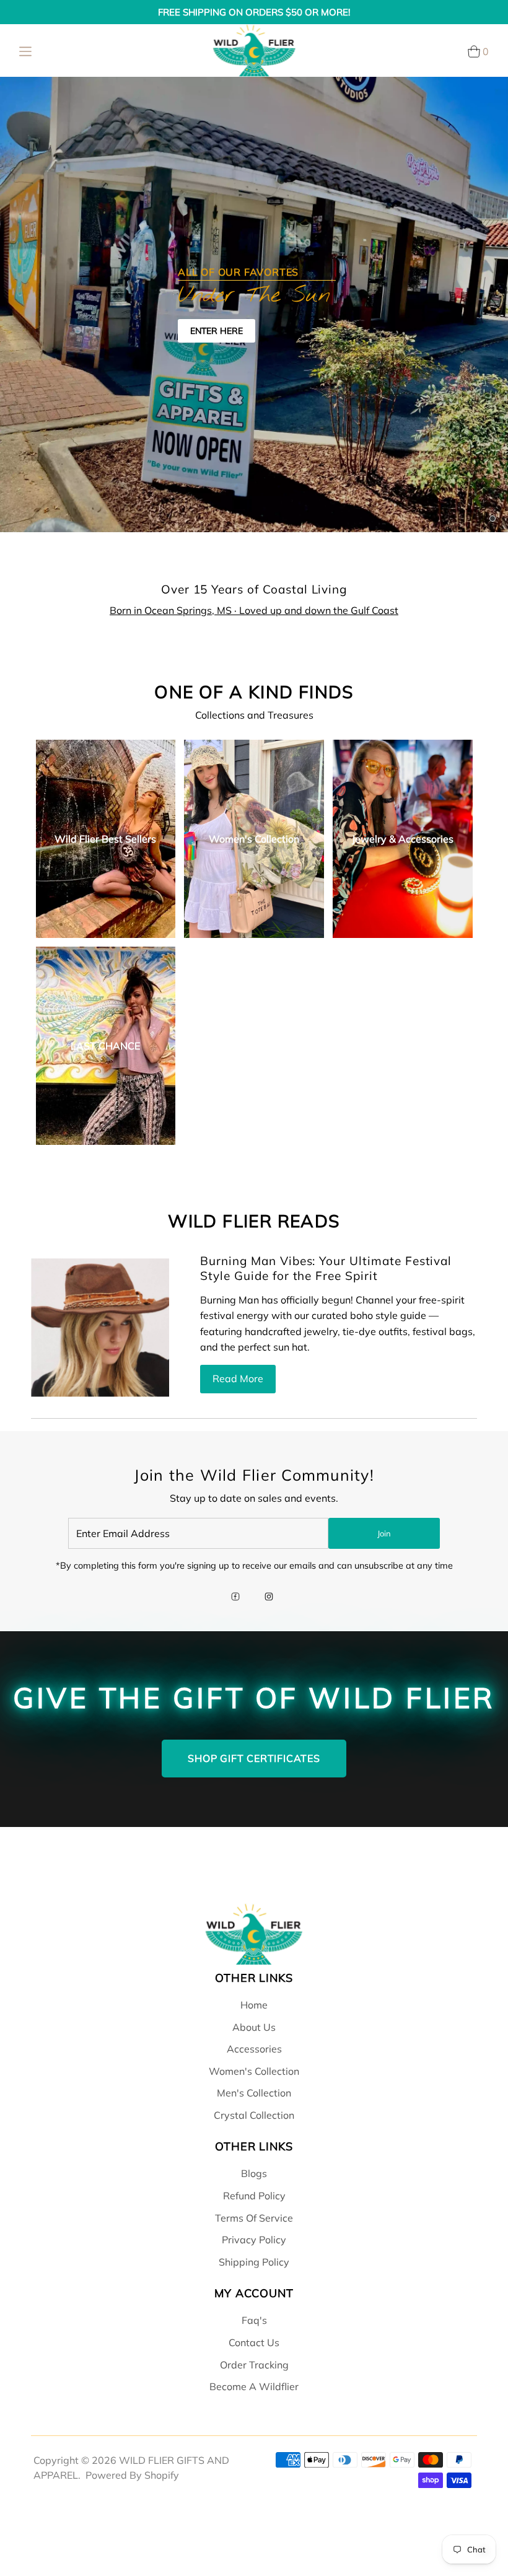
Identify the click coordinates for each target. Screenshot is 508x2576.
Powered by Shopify (132, 2475)
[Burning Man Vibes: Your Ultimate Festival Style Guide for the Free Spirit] (100, 1327)
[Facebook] (235, 1598)
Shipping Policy (254, 2262)
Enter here (217, 331)
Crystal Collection (254, 2115)
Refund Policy (254, 2196)
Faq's (254, 2320)
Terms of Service (254, 2218)
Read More (238, 1378)
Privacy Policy (254, 2240)
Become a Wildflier (254, 2386)
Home (254, 2005)
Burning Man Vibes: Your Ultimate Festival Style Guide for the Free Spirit (326, 1268)
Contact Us (254, 2342)
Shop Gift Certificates (254, 1758)
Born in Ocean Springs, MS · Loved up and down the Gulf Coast (254, 610)
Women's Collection (254, 2071)
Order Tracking (254, 2365)
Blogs (254, 2173)
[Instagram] (269, 1598)
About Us (254, 2027)
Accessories (254, 2049)
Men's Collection (254, 2093)
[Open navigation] (25, 51)
